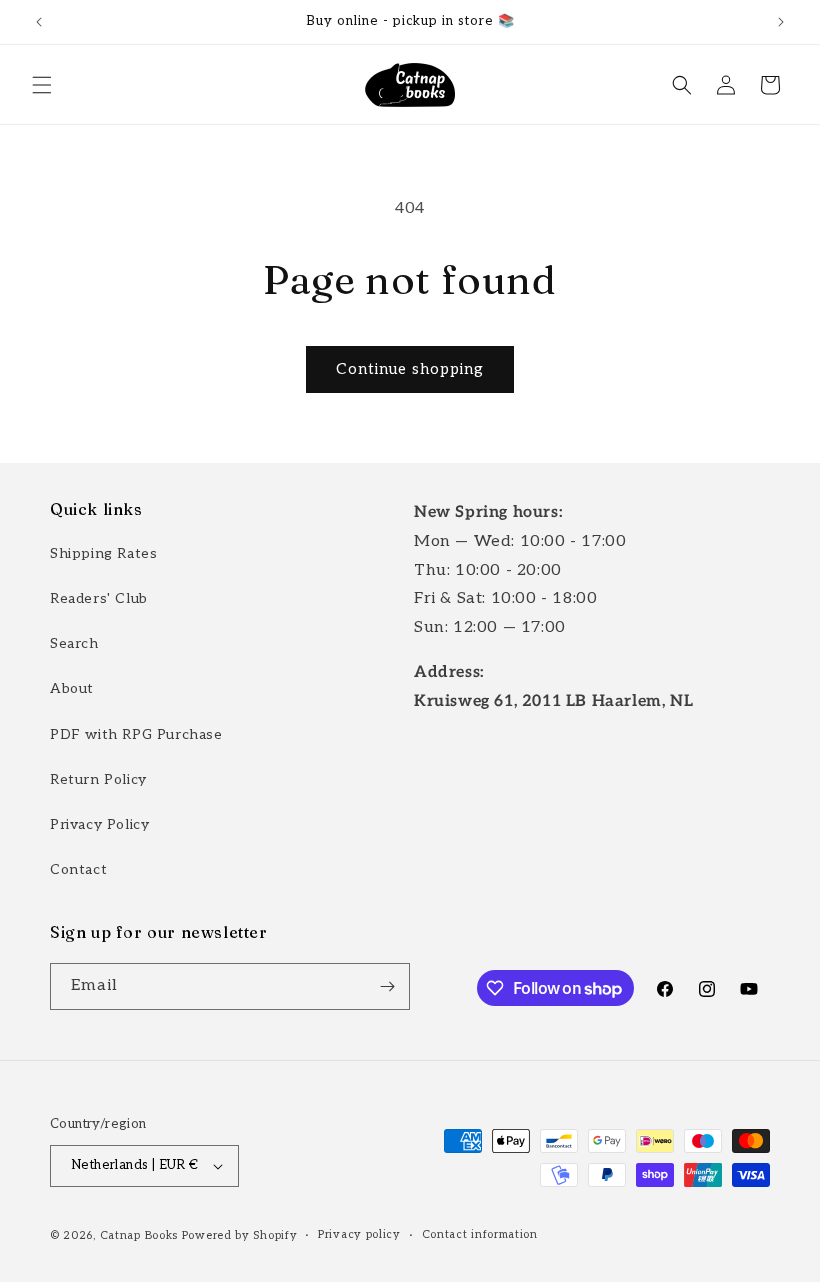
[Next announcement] (781, 22)
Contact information (480, 1234)
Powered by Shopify (240, 1235)
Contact (78, 869)
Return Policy (98, 779)
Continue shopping (410, 369)
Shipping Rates (103, 553)
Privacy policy (359, 1234)
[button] (42, 85)
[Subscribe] (387, 986)
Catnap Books (139, 1235)
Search (74, 643)
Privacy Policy (99, 824)
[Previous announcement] (39, 22)
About (72, 688)
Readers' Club (99, 598)
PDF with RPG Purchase (136, 734)
